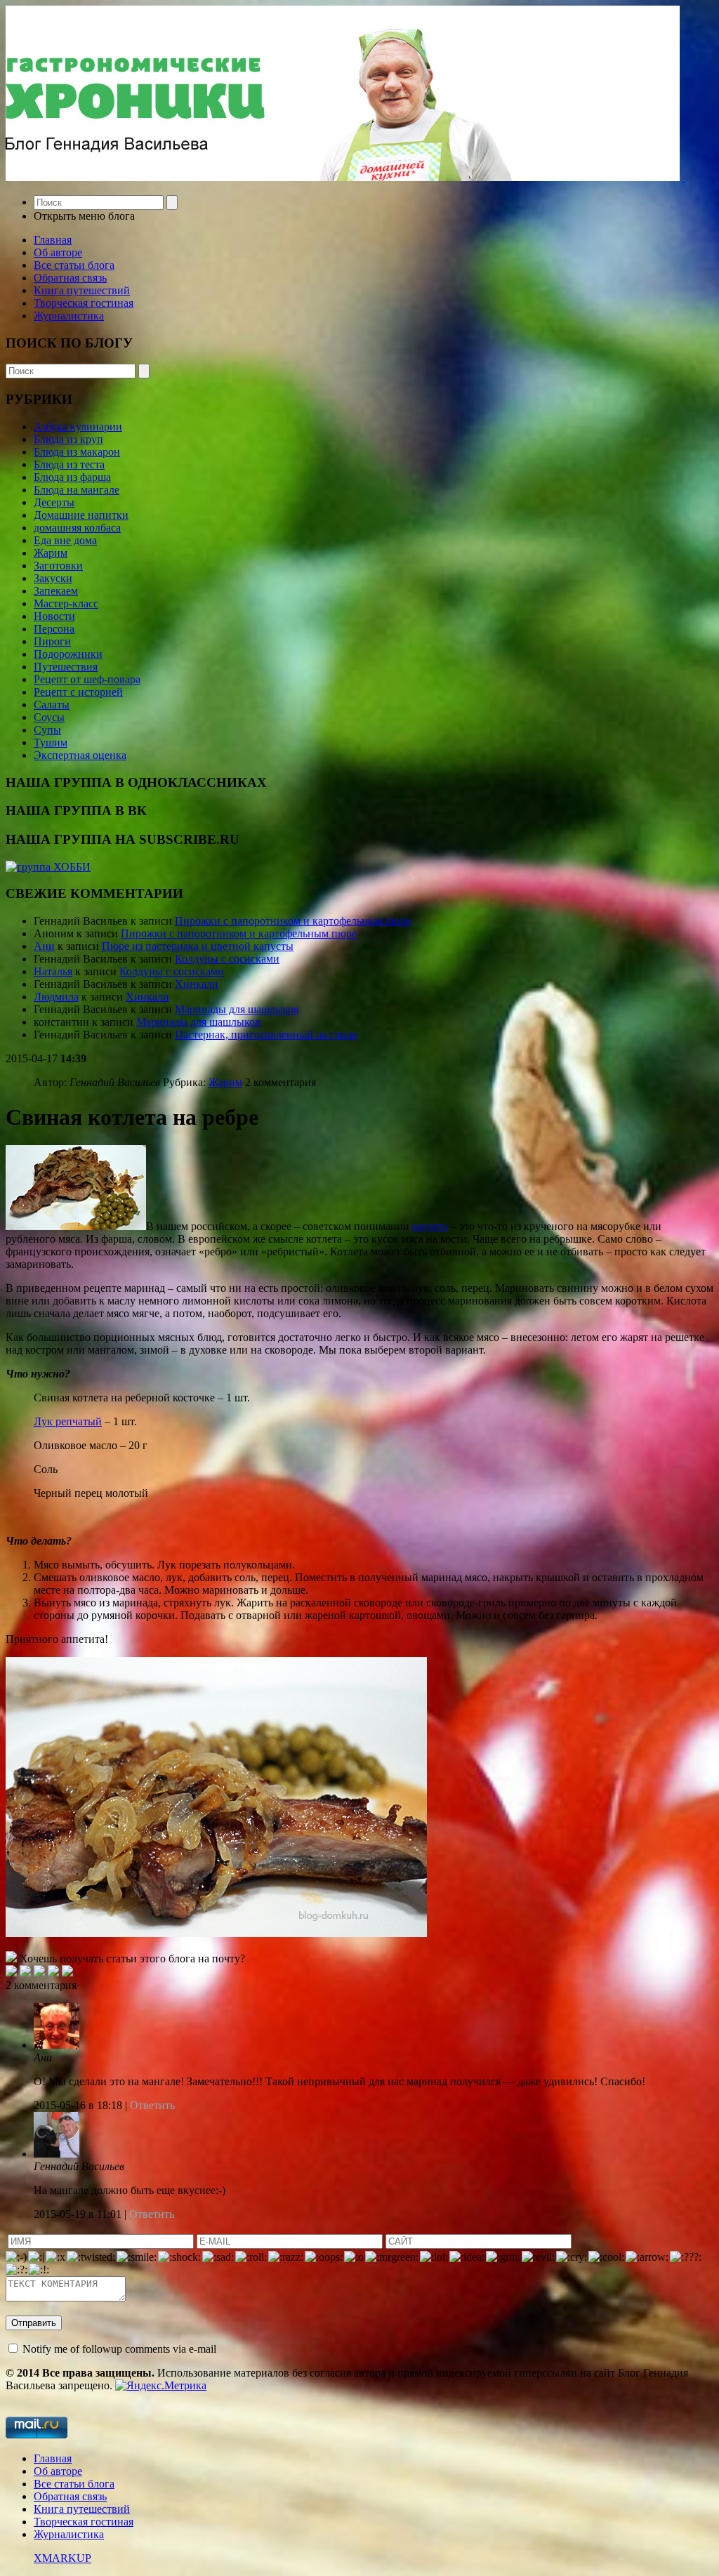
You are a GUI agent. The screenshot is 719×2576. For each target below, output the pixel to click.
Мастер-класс (66, 603)
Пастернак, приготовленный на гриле (266, 1035)
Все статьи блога (74, 265)
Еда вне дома (65, 540)
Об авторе (58, 252)
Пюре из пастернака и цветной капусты (198, 946)
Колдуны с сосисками (227, 959)
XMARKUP (62, 2558)
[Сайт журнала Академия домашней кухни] (684, 177)
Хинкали (197, 984)
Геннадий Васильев (79, 2166)
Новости (54, 616)
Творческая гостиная (84, 303)
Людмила (56, 997)
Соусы (49, 717)
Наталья (53, 971)
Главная (53, 240)
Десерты (54, 502)
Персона (54, 629)
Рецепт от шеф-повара (87, 679)
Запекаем (56, 591)
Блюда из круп (68, 439)
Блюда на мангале (77, 490)
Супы (47, 730)
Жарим (51, 553)
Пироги (52, 641)
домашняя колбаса (77, 528)
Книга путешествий (82, 290)
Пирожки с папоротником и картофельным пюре (293, 921)
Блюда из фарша (72, 477)
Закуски (53, 578)
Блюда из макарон (77, 452)
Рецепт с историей (78, 692)
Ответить (151, 2105)
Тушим (51, 742)
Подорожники (68, 654)
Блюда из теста (69, 464)
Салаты (52, 705)
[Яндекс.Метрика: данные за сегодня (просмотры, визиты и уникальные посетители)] (161, 2386)
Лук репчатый (68, 1421)
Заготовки (58, 566)
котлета (430, 1226)
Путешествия (66, 667)
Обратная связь (70, 278)
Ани (44, 946)
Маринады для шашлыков (237, 1009)
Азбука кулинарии (78, 427)
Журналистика (69, 316)
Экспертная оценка (80, 755)
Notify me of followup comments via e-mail (119, 2349)
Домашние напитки (81, 515)
